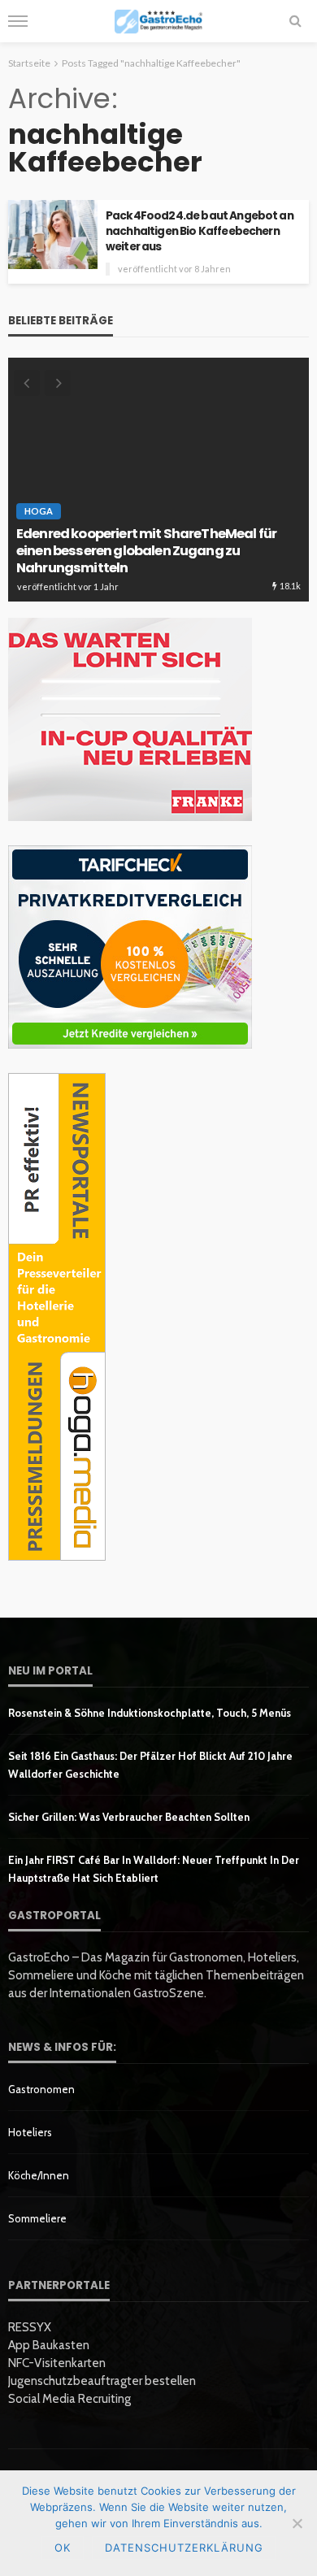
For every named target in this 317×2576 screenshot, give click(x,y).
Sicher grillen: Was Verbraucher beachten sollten (129, 1817)
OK (63, 2548)
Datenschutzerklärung (184, 2548)
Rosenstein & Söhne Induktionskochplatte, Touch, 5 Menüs (150, 1713)
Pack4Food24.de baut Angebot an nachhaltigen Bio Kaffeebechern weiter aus (200, 231)
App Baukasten (49, 2345)
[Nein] (297, 2523)
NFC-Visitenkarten (57, 2363)
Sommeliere (37, 2218)
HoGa (39, 511)
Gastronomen (41, 2089)
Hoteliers (30, 2132)
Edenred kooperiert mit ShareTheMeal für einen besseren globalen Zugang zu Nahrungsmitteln (146, 551)
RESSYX (30, 2327)
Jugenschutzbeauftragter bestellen (102, 2381)
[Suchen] (295, 21)
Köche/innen (39, 2175)
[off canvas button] (18, 21)
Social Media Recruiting (69, 2399)
